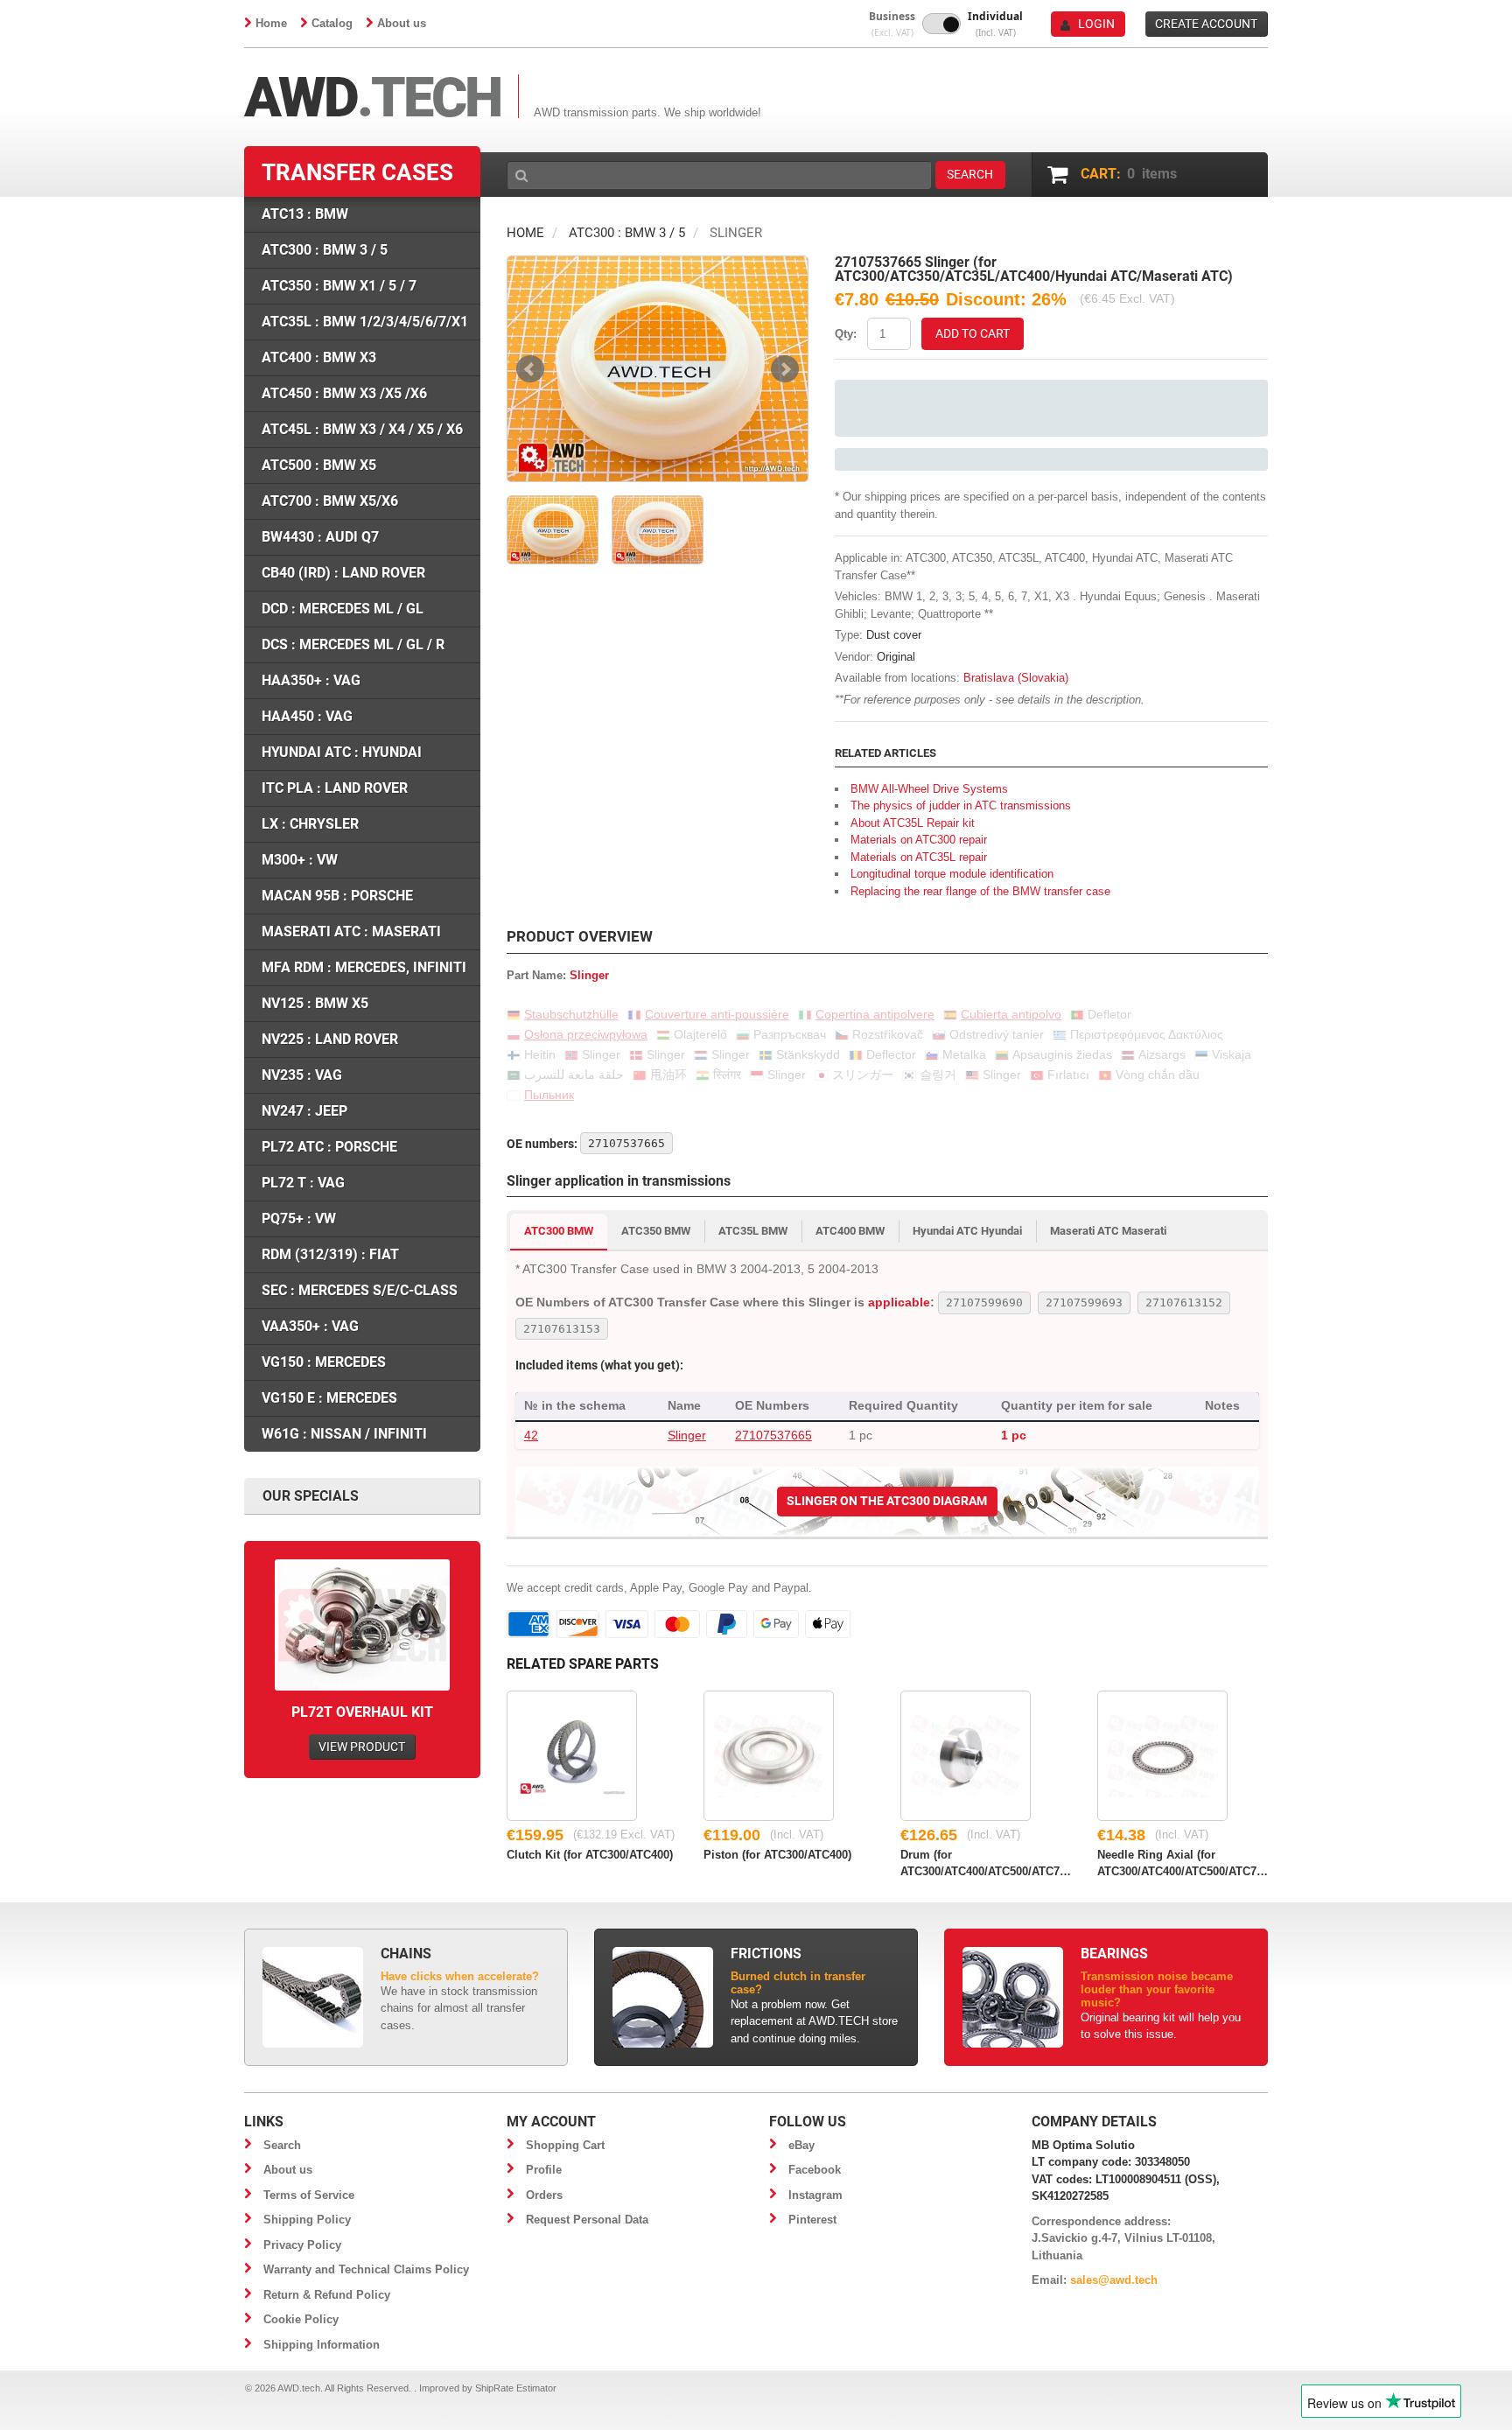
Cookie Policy (301, 2319)
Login (1096, 24)
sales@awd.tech (1114, 2280)
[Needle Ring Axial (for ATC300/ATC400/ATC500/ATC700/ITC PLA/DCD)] (1162, 1756)
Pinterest (812, 2220)
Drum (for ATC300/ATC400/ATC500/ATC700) (986, 1862)
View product (362, 1747)
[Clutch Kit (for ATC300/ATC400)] (572, 1756)
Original (896, 657)
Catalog (332, 23)
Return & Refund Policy (327, 2295)
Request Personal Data (587, 2220)
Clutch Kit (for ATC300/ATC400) (590, 1855)
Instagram (815, 2195)
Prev (530, 369)
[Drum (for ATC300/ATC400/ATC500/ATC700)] (966, 1756)
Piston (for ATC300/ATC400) (777, 1855)
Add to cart (973, 333)
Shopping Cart (565, 2145)
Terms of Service (309, 2195)
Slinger (687, 1435)
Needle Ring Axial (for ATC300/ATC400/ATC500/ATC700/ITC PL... (1183, 1862)
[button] (892, 24)
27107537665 (773, 1435)
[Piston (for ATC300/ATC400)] (769, 1756)
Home (271, 23)
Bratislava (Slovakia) (1016, 678)
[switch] (941, 24)
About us (402, 23)
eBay (801, 2145)
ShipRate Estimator (516, 2388)
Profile (544, 2170)
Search (282, 2145)
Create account (1206, 24)
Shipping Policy (307, 2220)
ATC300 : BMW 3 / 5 (627, 233)
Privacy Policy (302, 2245)
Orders (544, 2195)
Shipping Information (322, 2345)
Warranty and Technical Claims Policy (366, 2269)
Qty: (846, 334)
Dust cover (894, 635)
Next (785, 369)
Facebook (815, 2170)
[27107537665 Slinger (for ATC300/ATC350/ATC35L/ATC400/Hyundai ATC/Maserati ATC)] (658, 369)
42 (531, 1435)
